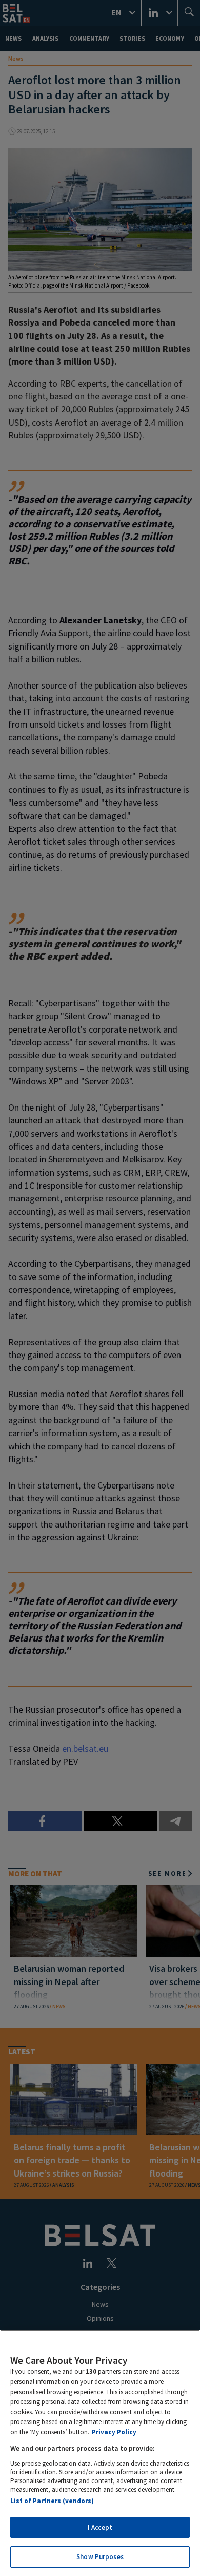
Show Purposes (100, 2557)
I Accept (100, 2527)
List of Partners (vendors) (52, 2501)
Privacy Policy (114, 2432)
